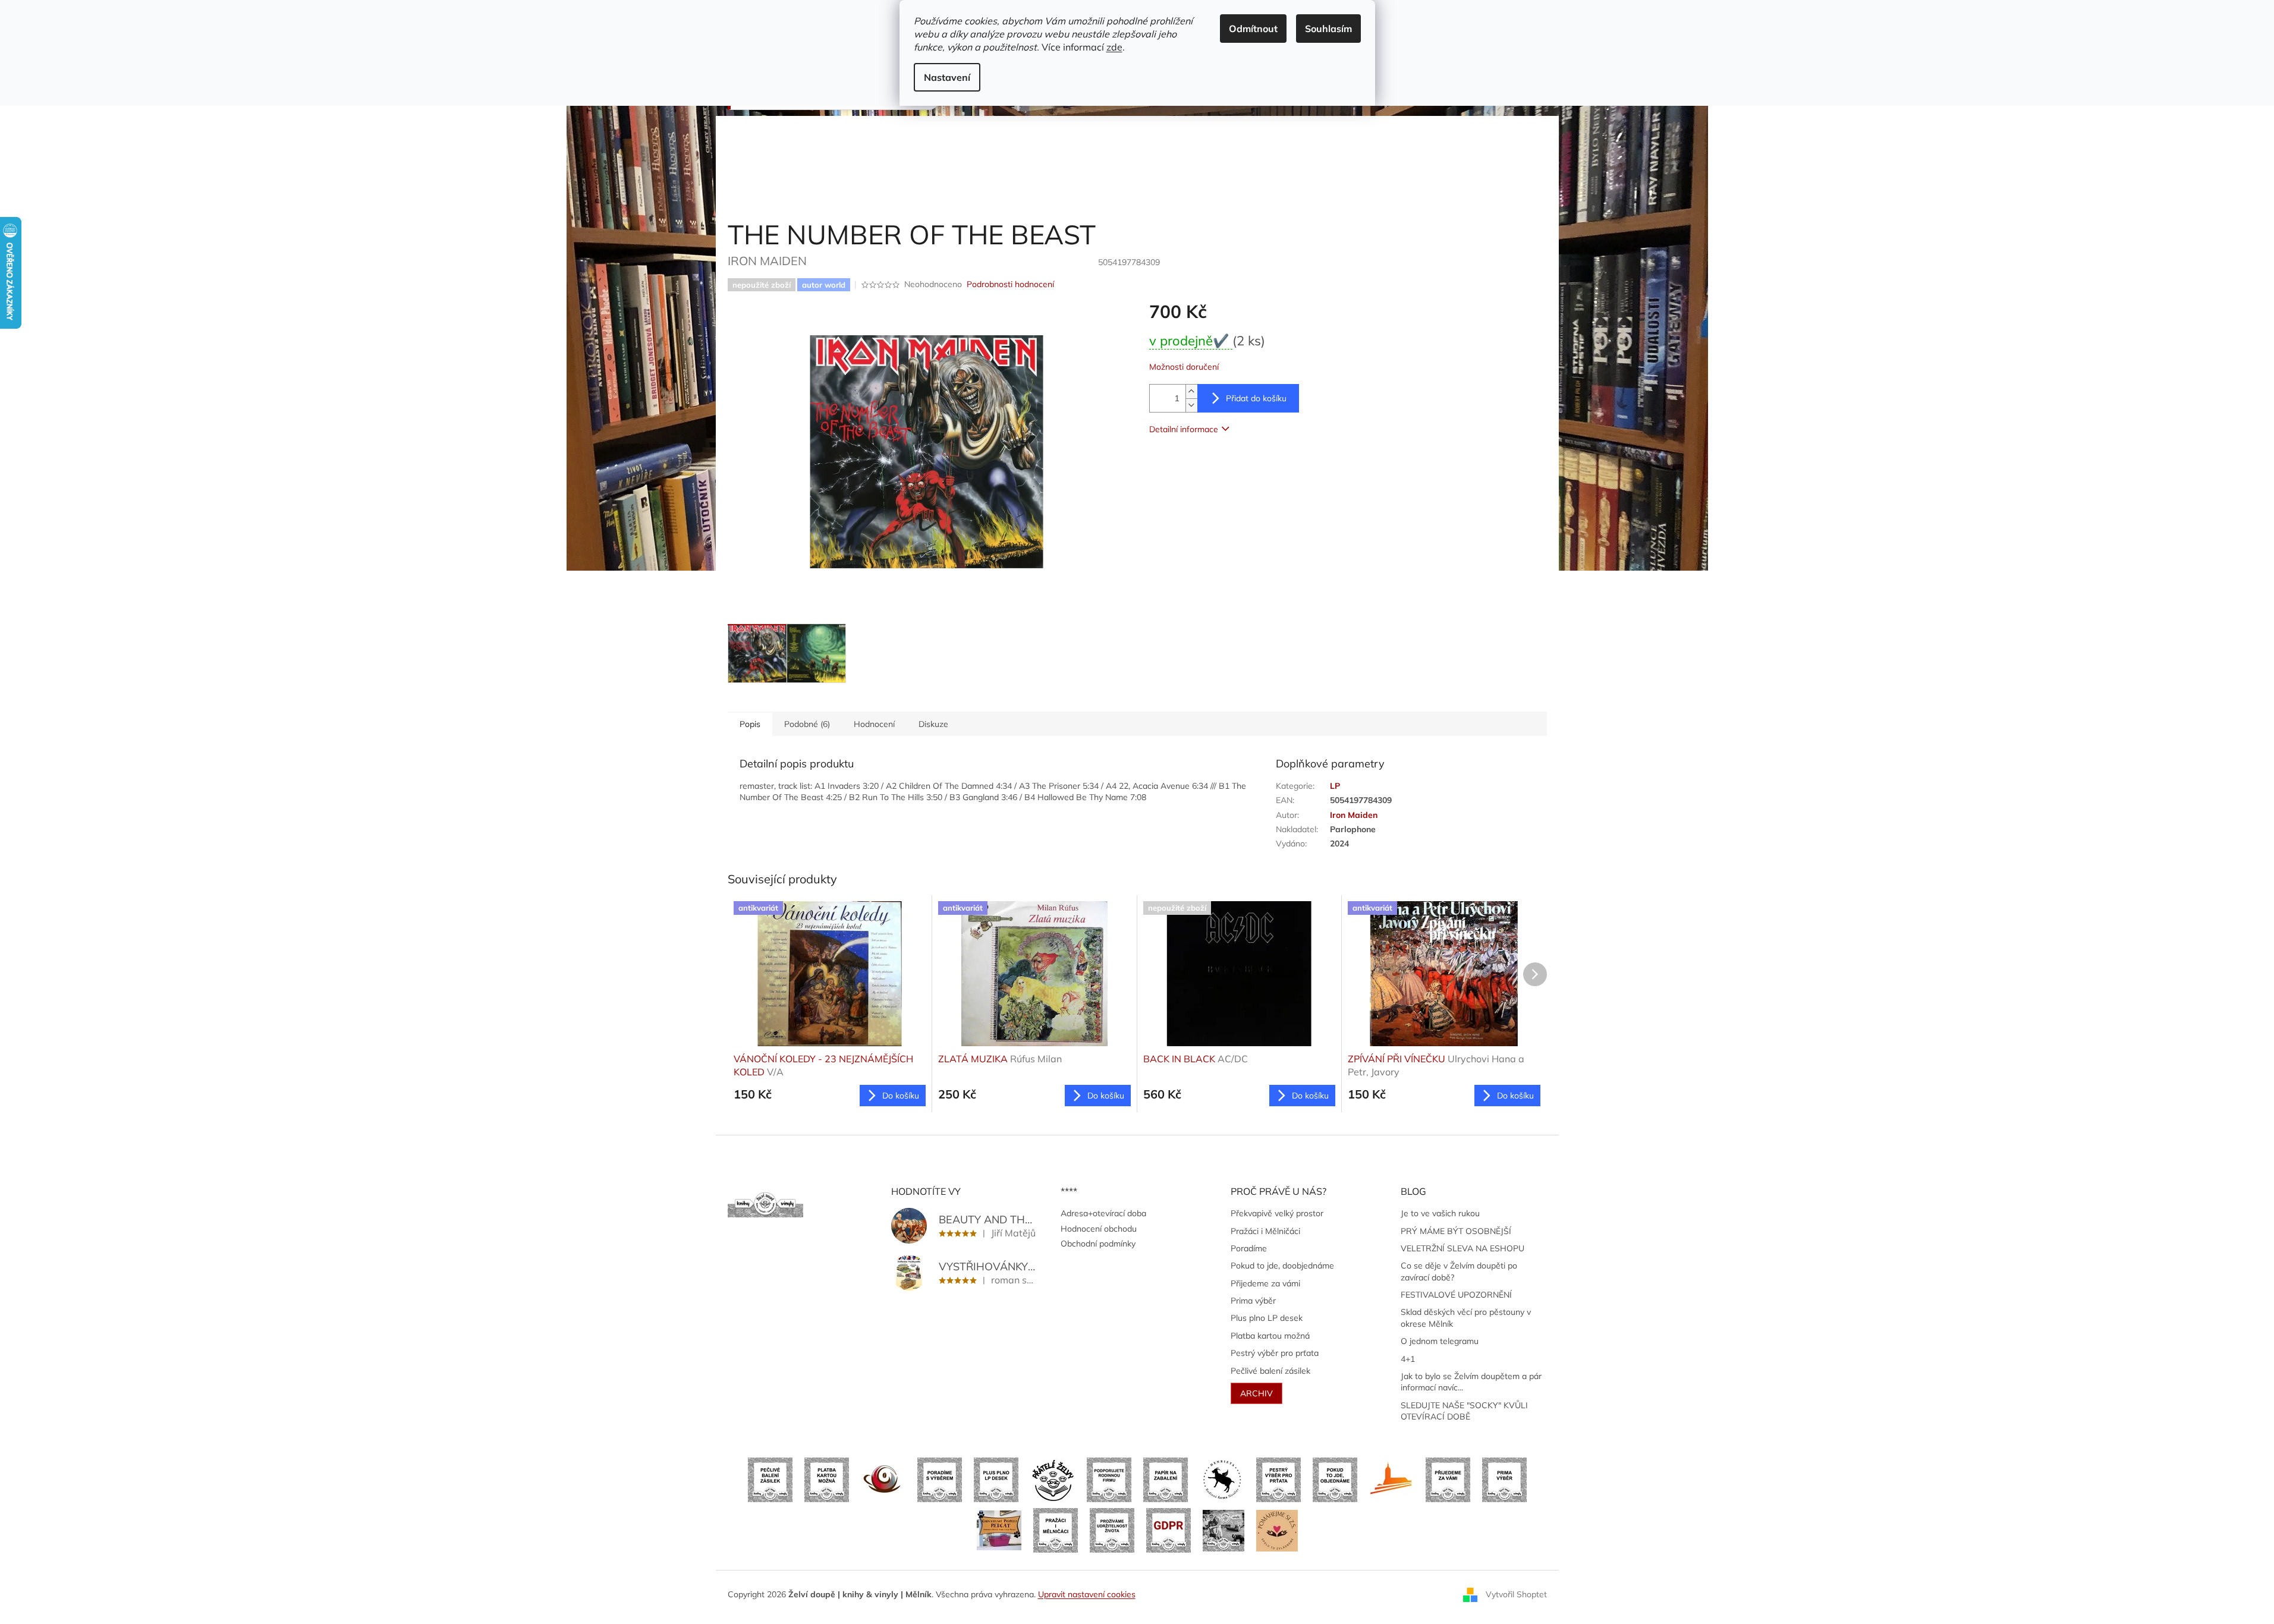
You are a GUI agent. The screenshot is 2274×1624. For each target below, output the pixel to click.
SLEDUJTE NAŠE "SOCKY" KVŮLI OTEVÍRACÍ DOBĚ (1464, 1411)
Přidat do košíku (1256, 398)
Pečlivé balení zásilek (1270, 1371)
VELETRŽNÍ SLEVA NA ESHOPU (1462, 1248)
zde (1114, 47)
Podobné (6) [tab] (807, 724)
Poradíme (1249, 1248)
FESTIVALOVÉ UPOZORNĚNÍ (1456, 1295)
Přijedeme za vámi (1265, 1283)
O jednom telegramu (1440, 1341)
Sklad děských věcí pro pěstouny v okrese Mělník (1466, 1318)
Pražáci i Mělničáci (1265, 1231)
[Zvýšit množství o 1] (1191, 391)
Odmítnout (1253, 29)
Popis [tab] (750, 724)
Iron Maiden (1354, 815)
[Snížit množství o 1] (1191, 405)
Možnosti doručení (1184, 367)
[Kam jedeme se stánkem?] (1224, 1529)
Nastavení (947, 77)
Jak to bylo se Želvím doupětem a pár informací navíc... (1471, 1382)
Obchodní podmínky (1098, 1244)
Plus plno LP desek (1267, 1318)
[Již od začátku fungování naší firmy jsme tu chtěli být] (1056, 1529)
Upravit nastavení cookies (1087, 1594)
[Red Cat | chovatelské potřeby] (999, 1529)
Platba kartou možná (1270, 1336)
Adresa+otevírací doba (1103, 1213)
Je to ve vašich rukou (1440, 1213)
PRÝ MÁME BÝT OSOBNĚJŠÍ (1456, 1231)
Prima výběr (1253, 1301)
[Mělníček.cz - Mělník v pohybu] (1391, 1479)
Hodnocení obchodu (1099, 1229)
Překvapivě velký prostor (1277, 1213)
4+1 (1408, 1359)
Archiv (1256, 1393)
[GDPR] (1169, 1529)
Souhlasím (1328, 29)
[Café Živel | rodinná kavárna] (883, 1479)
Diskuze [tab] (933, 724)
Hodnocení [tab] (874, 724)
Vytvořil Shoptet (1516, 1594)
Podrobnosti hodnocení (1010, 284)
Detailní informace (1184, 429)
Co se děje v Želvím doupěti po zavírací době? (1459, 1271)
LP (1335, 786)
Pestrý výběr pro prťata (1275, 1353)
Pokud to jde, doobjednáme (1282, 1266)
